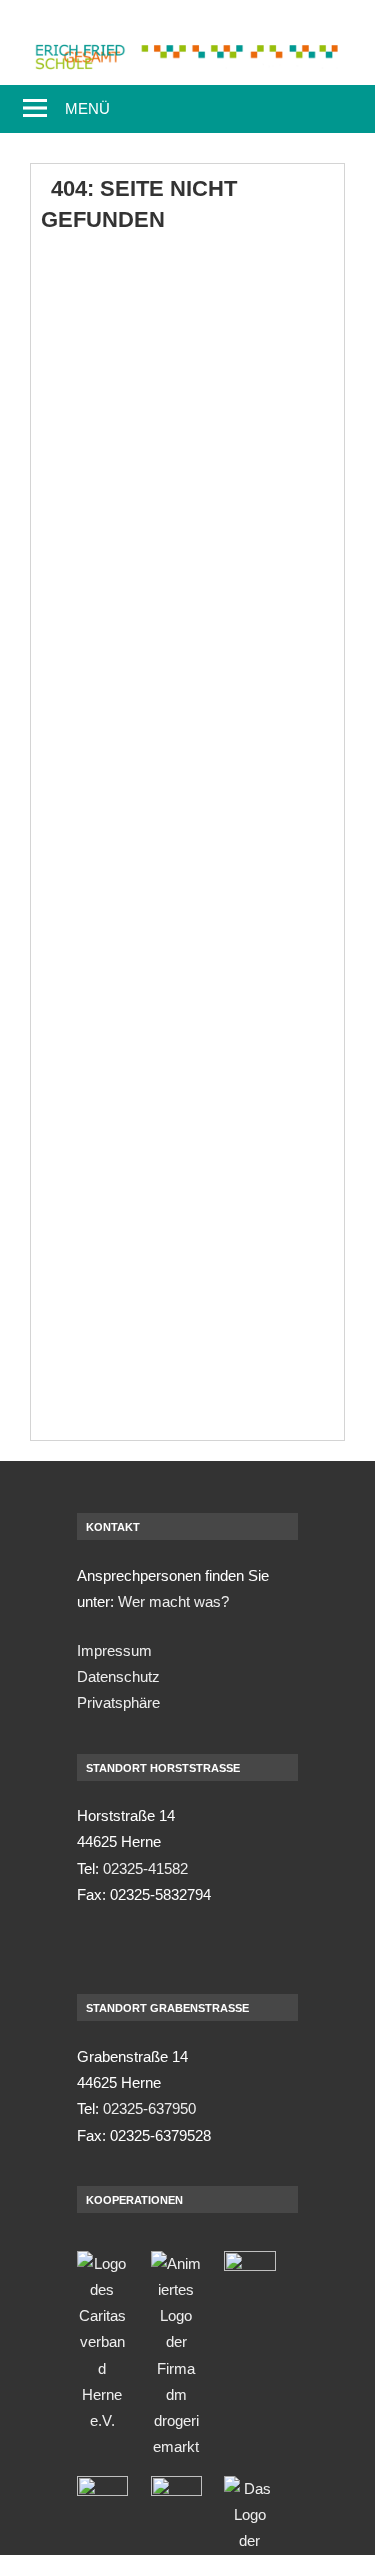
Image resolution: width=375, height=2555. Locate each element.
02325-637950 (149, 2108)
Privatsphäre (118, 1702)
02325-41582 (145, 1868)
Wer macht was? (173, 1601)
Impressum (114, 1650)
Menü (87, 108)
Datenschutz (118, 1676)
